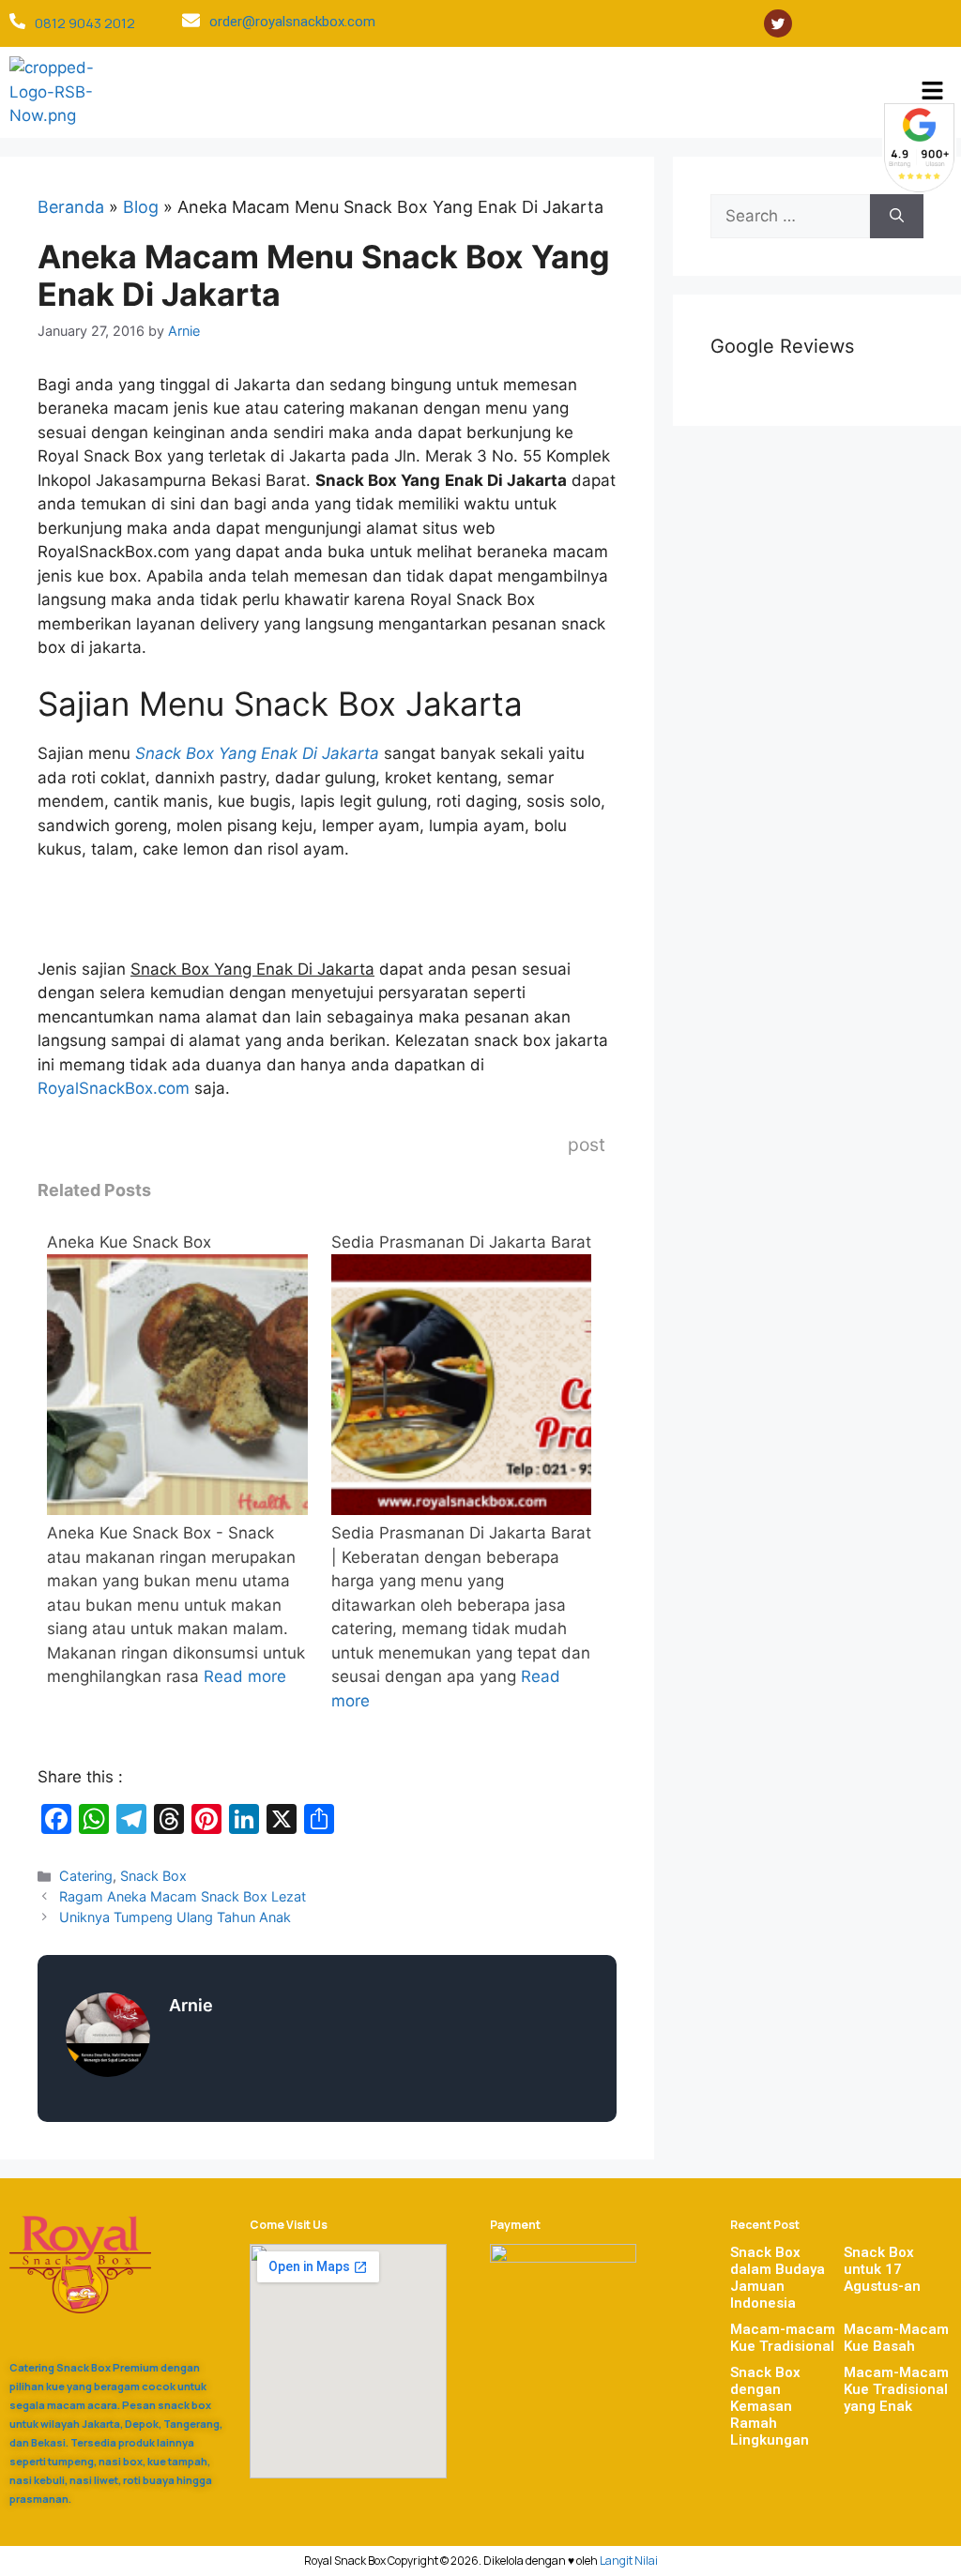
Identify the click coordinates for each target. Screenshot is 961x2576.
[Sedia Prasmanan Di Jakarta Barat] (462, 1509)
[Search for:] (790, 217)
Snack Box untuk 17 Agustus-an (882, 2269)
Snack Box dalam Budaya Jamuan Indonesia (778, 2278)
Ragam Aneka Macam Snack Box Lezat (183, 1896)
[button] (933, 92)
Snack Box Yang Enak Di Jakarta (257, 753)
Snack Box (153, 1876)
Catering (86, 1876)
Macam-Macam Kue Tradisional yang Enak (896, 2389)
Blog (141, 207)
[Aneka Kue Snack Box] (177, 1509)
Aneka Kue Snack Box (129, 1242)
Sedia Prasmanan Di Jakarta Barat (461, 1242)
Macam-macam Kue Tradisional (783, 2338)
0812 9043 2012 (85, 23)
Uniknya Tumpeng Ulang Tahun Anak (175, 1917)
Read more (245, 1676)
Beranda (71, 207)
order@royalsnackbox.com (292, 22)
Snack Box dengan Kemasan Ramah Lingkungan (770, 2406)
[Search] (897, 217)
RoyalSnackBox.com (114, 1088)
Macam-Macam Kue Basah (896, 2338)
